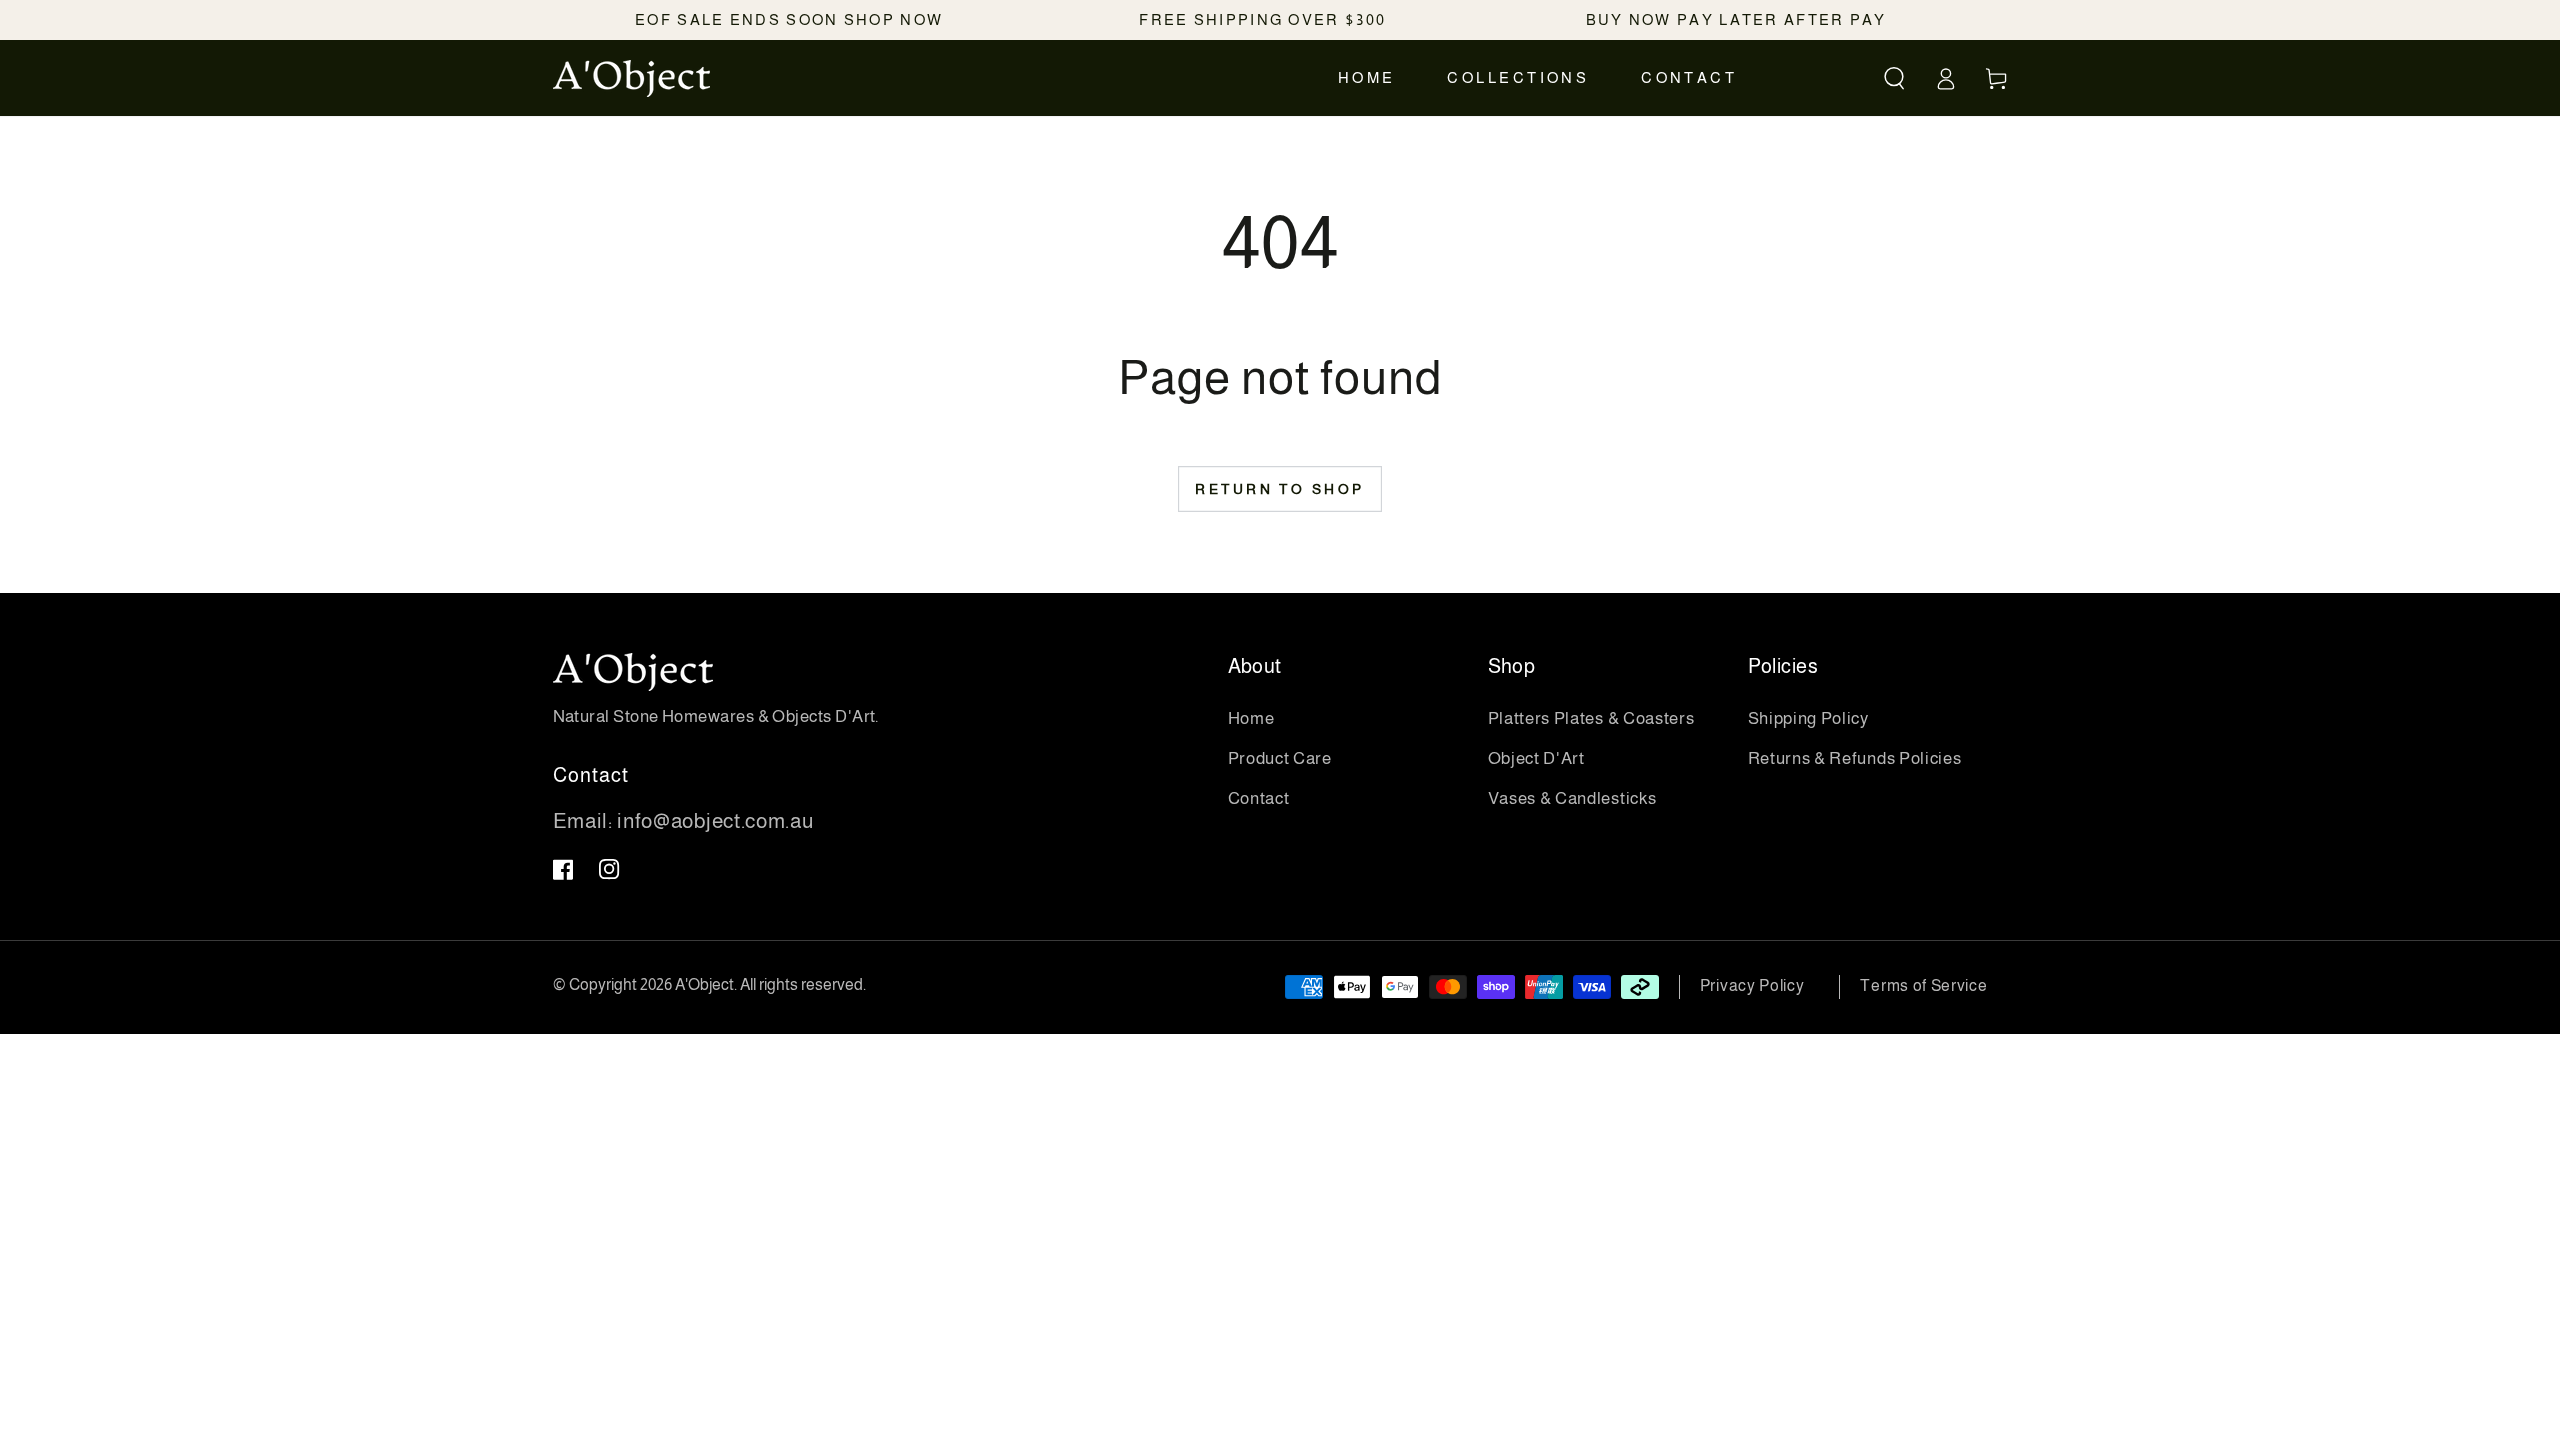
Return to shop (1279, 489)
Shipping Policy (1808, 718)
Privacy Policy (1752, 985)
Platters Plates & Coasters (1591, 718)
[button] (1895, 78)
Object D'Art (1536, 758)
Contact (1259, 798)
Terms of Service (1923, 985)
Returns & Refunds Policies (1855, 758)
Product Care (1280, 758)
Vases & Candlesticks (1572, 798)
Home (1251, 718)
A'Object (704, 984)
